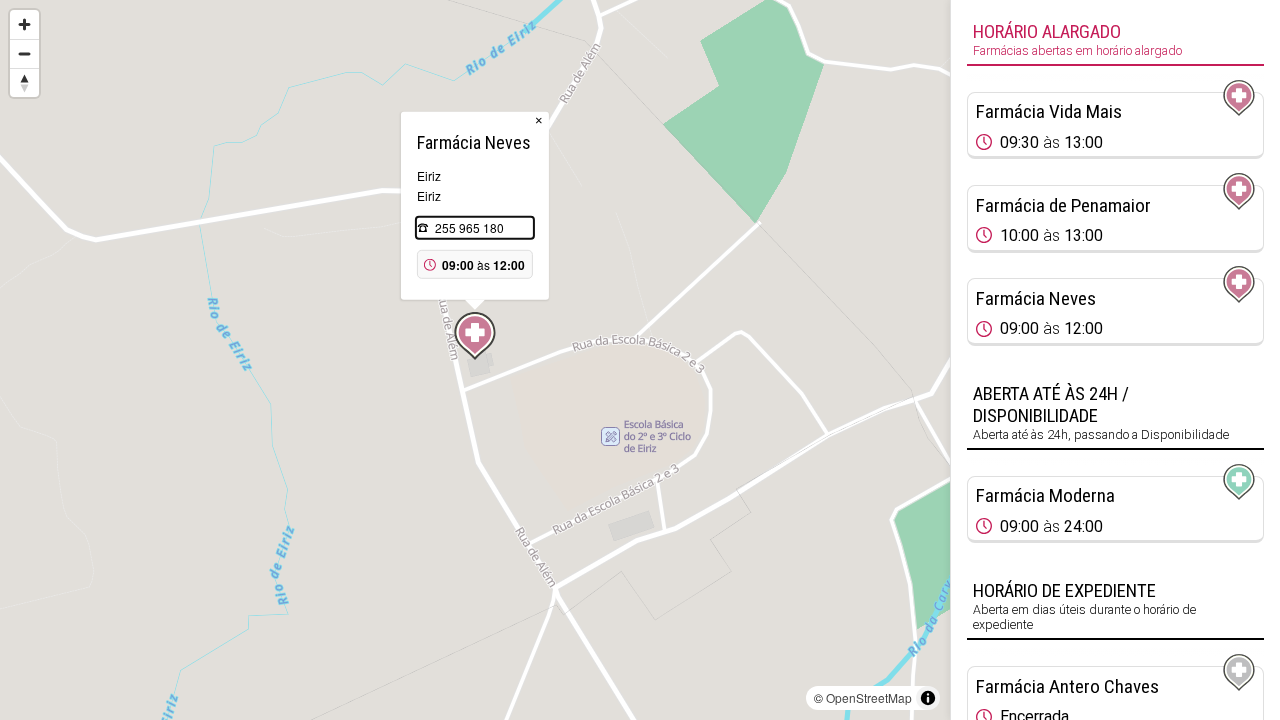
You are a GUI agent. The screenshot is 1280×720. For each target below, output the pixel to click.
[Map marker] (475, 336)
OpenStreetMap (869, 697)
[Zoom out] (24, 53)
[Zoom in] (24, 24)
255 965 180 (469, 227)
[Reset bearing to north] (24, 82)
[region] (475, 360)
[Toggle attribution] (928, 698)
